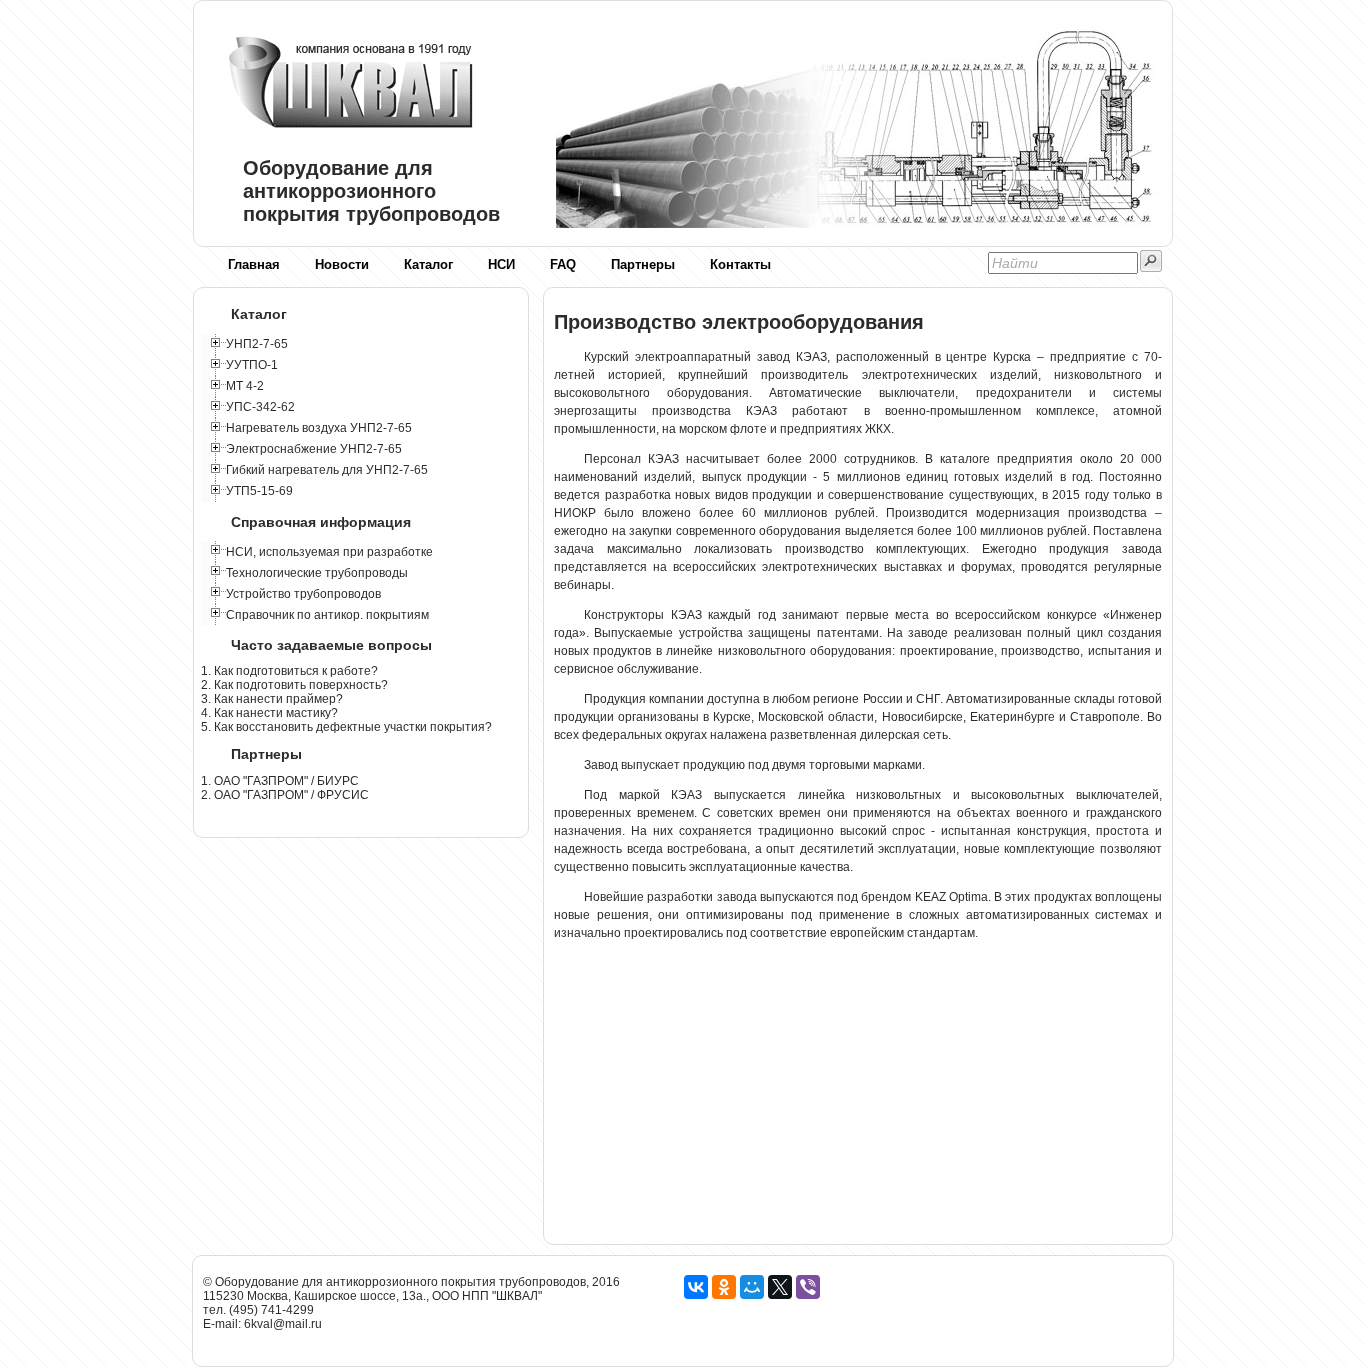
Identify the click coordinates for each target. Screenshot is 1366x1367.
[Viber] (808, 1287)
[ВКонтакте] (696, 1287)
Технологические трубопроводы (317, 573)
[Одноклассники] (724, 1287)
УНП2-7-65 (257, 344)
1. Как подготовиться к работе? (289, 671)
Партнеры (643, 264)
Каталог (428, 264)
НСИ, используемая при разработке (329, 552)
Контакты (740, 264)
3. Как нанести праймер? (272, 699)
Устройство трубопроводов (303, 594)
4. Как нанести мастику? (269, 713)
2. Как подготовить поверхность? (294, 685)
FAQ (563, 264)
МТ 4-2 (245, 386)
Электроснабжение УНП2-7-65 (314, 449)
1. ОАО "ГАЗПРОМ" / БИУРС (280, 781)
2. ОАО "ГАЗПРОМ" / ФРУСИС (285, 795)
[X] (780, 1287)
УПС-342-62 (260, 407)
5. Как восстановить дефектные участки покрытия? (346, 727)
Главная (254, 264)
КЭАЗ (686, 615)
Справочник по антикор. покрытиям (327, 615)
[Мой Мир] (752, 1287)
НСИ (501, 264)
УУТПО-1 (252, 365)
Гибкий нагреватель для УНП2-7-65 (327, 470)
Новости (342, 264)
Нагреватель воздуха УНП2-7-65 (319, 428)
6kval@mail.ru (283, 1324)
